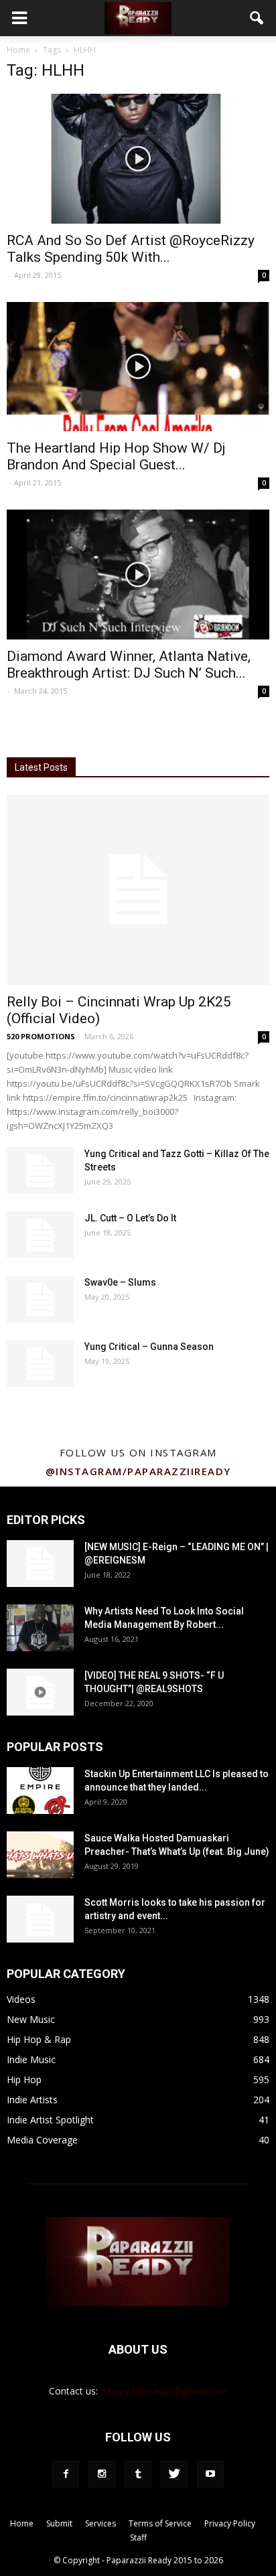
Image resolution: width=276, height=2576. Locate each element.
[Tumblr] (138, 2474)
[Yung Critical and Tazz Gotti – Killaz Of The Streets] (40, 1170)
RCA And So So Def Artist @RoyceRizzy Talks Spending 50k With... (131, 249)
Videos (21, 1999)
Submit (59, 2523)
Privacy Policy (230, 2523)
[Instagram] (102, 2474)
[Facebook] (66, 2474)
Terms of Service (160, 2523)
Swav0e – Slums (120, 1282)
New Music (31, 2019)
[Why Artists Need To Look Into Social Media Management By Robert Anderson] (40, 1628)
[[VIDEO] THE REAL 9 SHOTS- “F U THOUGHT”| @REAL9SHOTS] (40, 1692)
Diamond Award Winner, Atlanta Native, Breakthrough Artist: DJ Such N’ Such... (129, 665)
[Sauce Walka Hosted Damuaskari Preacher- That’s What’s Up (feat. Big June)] (40, 1855)
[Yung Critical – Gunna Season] (40, 1363)
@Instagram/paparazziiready (138, 1471)
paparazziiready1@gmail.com (164, 2391)
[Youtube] (210, 2474)
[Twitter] (174, 2474)
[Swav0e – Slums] (40, 1299)
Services (100, 2523)
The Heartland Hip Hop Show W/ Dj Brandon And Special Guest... (116, 456)
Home (18, 50)
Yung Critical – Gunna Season (149, 1347)
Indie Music (31, 2059)
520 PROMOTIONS (41, 1036)
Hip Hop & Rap (39, 2039)
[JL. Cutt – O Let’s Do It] (40, 1235)
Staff (138, 2537)
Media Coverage (42, 2140)
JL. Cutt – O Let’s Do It (130, 1218)
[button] (257, 18)
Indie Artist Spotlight (50, 2120)
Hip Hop (24, 2079)
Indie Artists (32, 2100)
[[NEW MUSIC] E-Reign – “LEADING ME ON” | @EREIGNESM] (40, 1564)
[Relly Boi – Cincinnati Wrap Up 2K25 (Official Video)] (138, 890)
